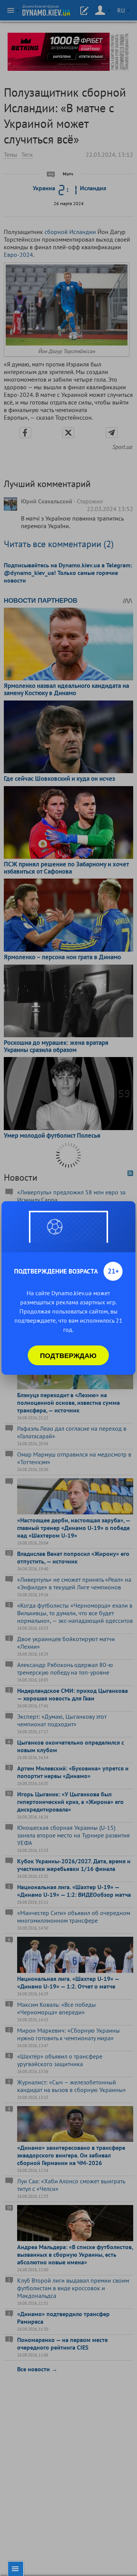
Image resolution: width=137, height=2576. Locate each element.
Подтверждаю (68, 1355)
